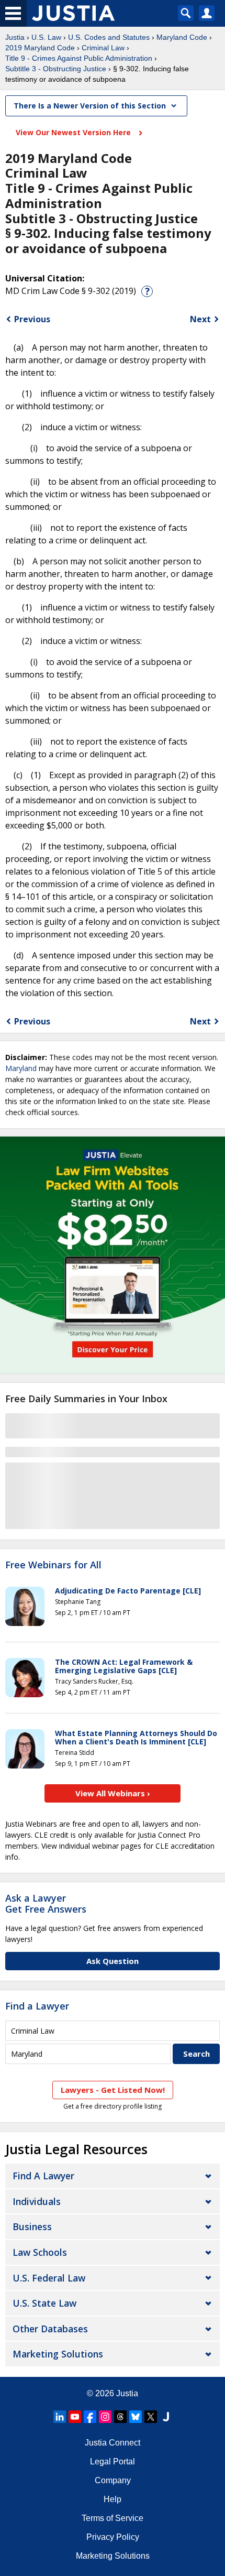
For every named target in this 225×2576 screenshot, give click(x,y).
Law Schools (40, 2252)
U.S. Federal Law (49, 2278)
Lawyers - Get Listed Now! (113, 2090)
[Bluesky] (136, 2417)
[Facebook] (90, 2417)
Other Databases (50, 2329)
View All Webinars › (113, 1793)
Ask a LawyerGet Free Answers (46, 1904)
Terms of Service (113, 2518)
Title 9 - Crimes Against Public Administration (79, 58)
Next (200, 319)
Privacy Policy (113, 2537)
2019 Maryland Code (40, 48)
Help (113, 2499)
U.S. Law (46, 37)
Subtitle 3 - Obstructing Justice (56, 69)
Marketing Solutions (58, 2354)
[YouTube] (75, 2417)
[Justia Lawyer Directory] (166, 2417)
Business (32, 2226)
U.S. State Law (44, 2303)
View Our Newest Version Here (74, 132)
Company (113, 2480)
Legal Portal (113, 2462)
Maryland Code (182, 37)
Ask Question (113, 1961)
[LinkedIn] (60, 2417)
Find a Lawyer (37, 2006)
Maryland (21, 1068)
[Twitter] (151, 2417)
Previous (32, 319)
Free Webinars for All (53, 1565)
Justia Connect (113, 2443)
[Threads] (120, 2417)
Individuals (37, 2201)
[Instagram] (105, 2417)
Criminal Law (103, 48)
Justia (15, 37)
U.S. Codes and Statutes (109, 37)
